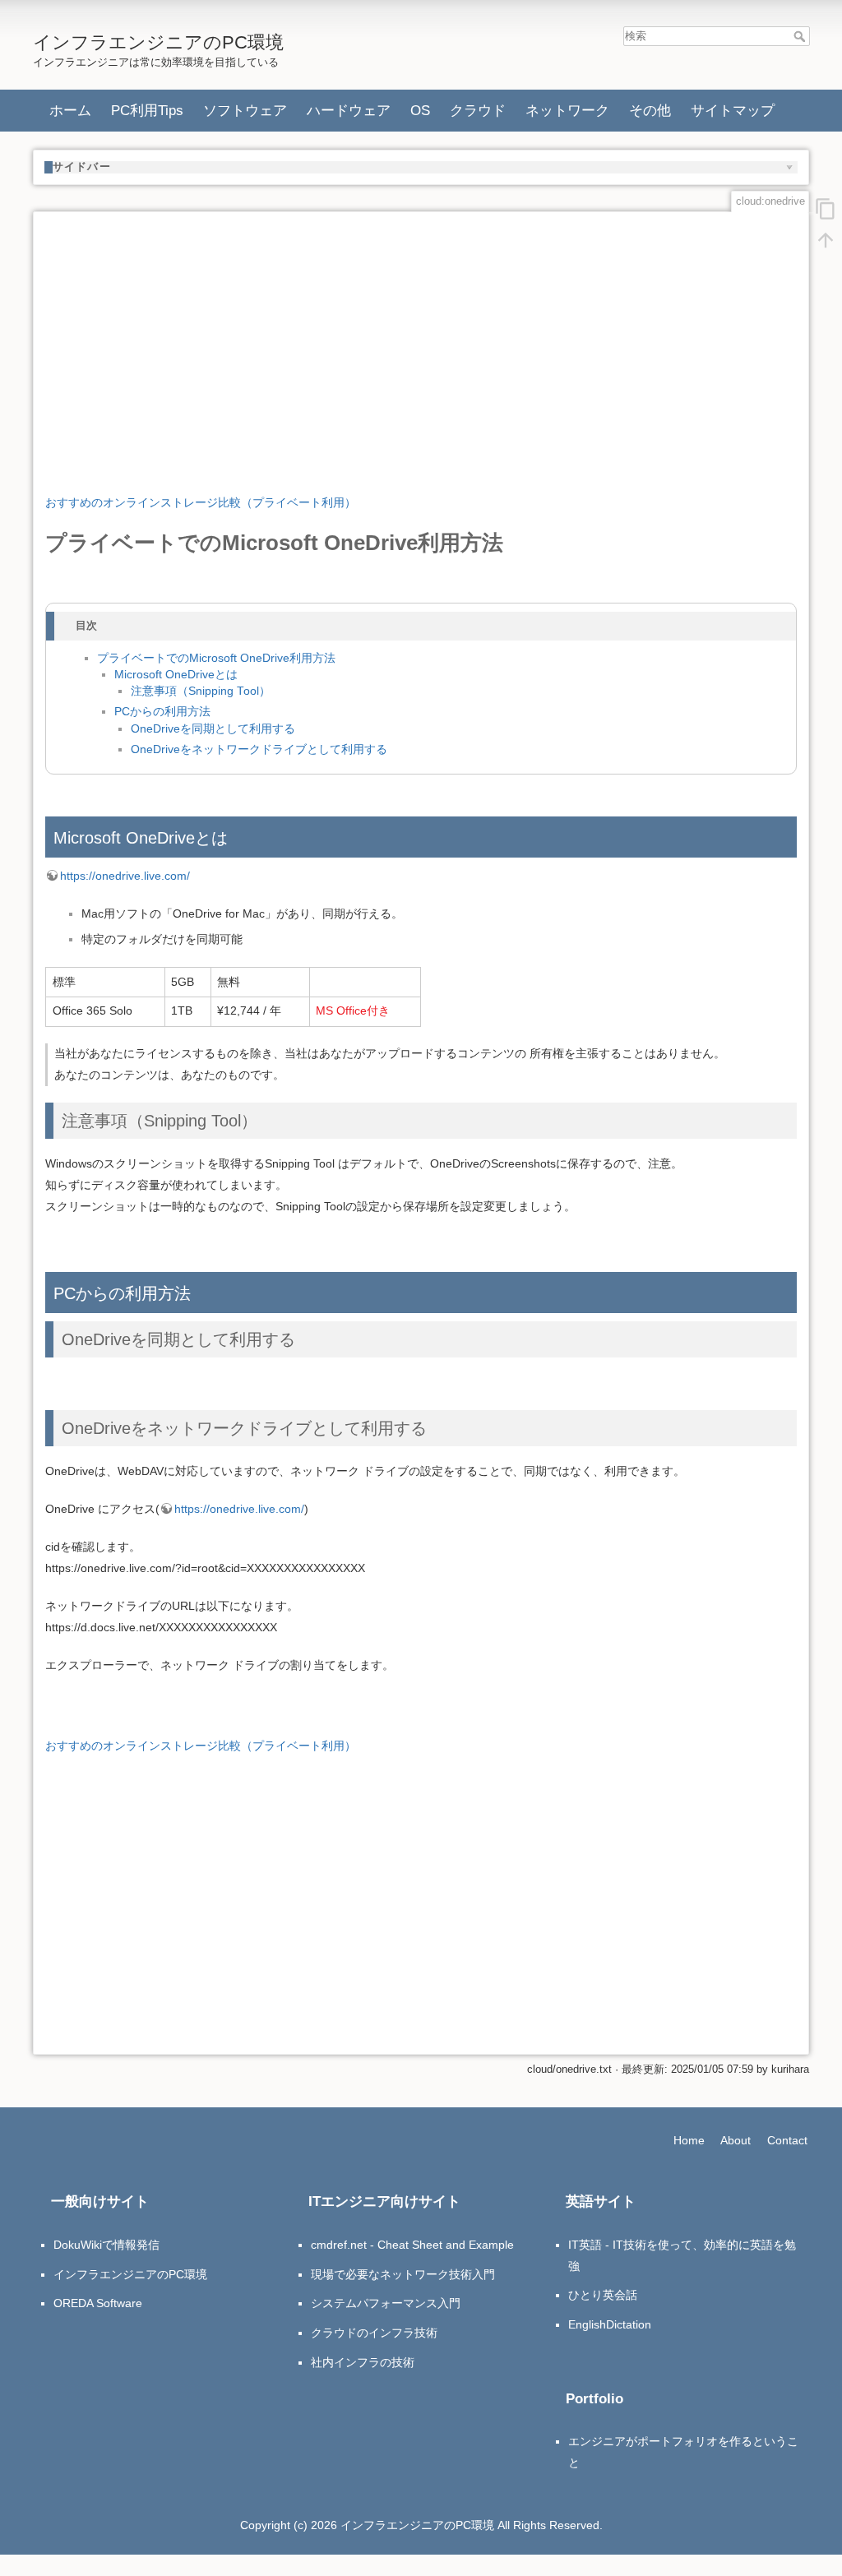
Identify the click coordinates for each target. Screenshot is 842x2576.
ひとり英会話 (603, 2295)
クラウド (478, 110)
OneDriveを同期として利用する (213, 729)
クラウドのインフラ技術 (374, 2333)
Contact (787, 2140)
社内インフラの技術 (363, 2362)
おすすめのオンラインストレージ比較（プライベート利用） (201, 502)
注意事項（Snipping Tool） (201, 691)
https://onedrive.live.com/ (125, 876)
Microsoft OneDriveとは (176, 675)
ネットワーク (567, 110)
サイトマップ (733, 110)
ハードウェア (349, 110)
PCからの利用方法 (162, 712)
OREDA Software (98, 2303)
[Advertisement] (421, 340)
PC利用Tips (147, 110)
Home (689, 2140)
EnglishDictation (610, 2324)
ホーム (70, 110)
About (736, 2140)
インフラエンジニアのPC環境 (130, 2274)
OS (420, 110)
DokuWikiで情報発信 (106, 2245)
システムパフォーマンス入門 (386, 2303)
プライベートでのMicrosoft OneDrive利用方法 (216, 658)
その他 (650, 110)
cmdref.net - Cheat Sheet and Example (412, 2245)
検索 (801, 36)
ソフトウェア (245, 110)
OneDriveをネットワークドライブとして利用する (259, 749)
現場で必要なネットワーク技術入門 (403, 2274)
